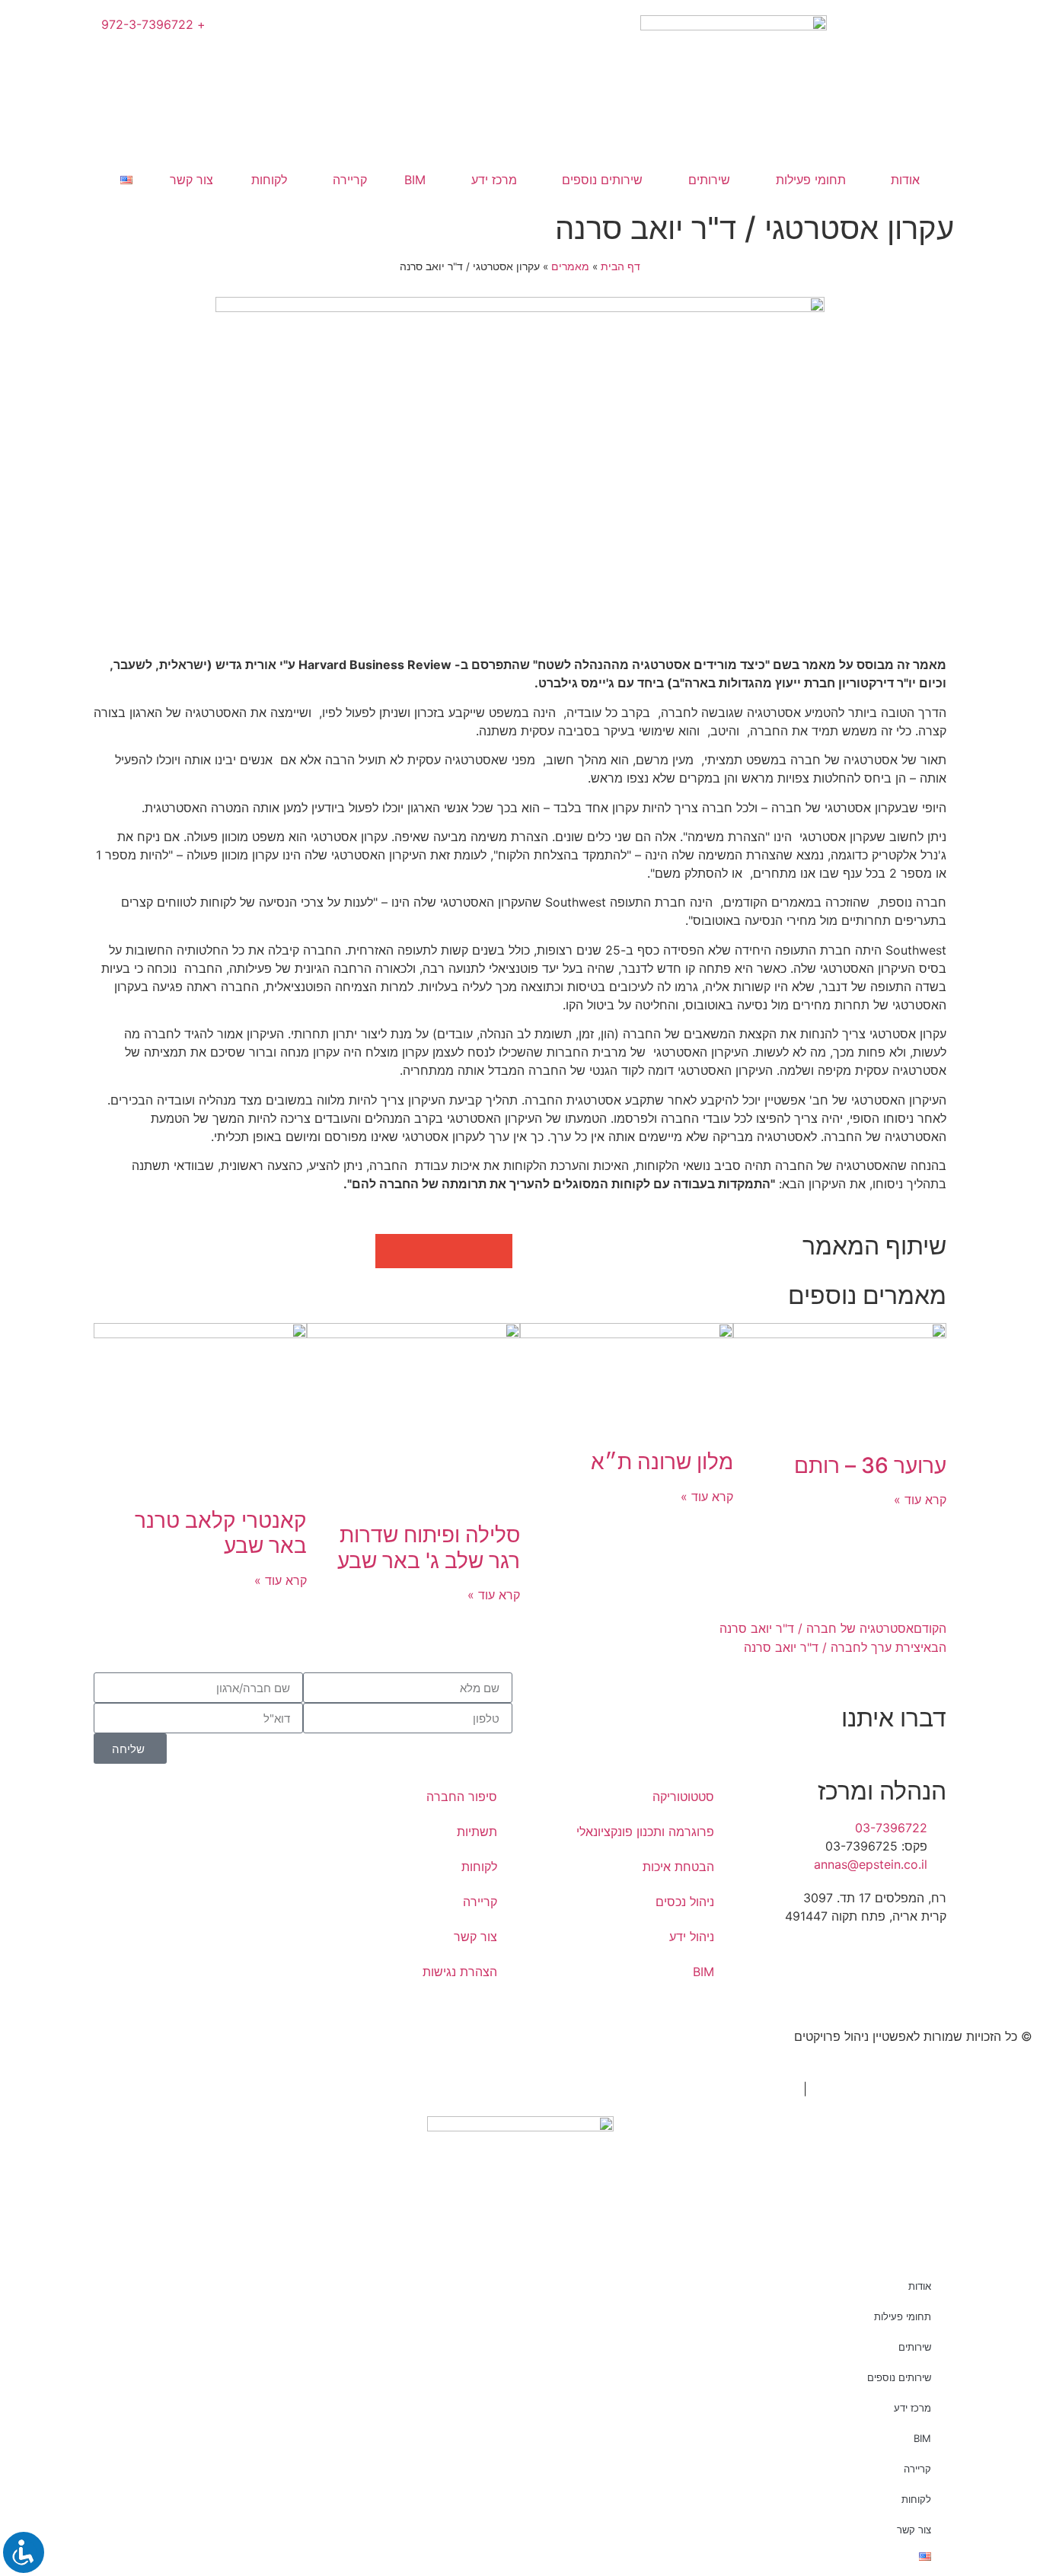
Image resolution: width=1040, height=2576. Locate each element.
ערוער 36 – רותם (870, 1465)
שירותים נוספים (602, 180)
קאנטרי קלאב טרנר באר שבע (221, 1533)
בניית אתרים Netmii (747, 2089)
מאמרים (570, 266)
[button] (495, 1251)
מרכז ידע (494, 180)
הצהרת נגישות (460, 1972)
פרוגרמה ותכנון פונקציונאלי (645, 1832)
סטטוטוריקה (683, 1797)
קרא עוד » (920, 1500)
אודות (905, 180)
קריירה (350, 180)
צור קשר (191, 180)
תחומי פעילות (811, 180)
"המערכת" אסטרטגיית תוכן (882, 2089)
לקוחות (269, 180)
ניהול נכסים (685, 1902)
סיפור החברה (462, 1797)
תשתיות (477, 1832)
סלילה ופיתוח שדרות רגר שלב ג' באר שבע (429, 1548)
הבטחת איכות (678, 1867)
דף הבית (620, 266)
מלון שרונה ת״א (662, 1462)
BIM (415, 180)
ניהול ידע (692, 1937)
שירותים (709, 180)
